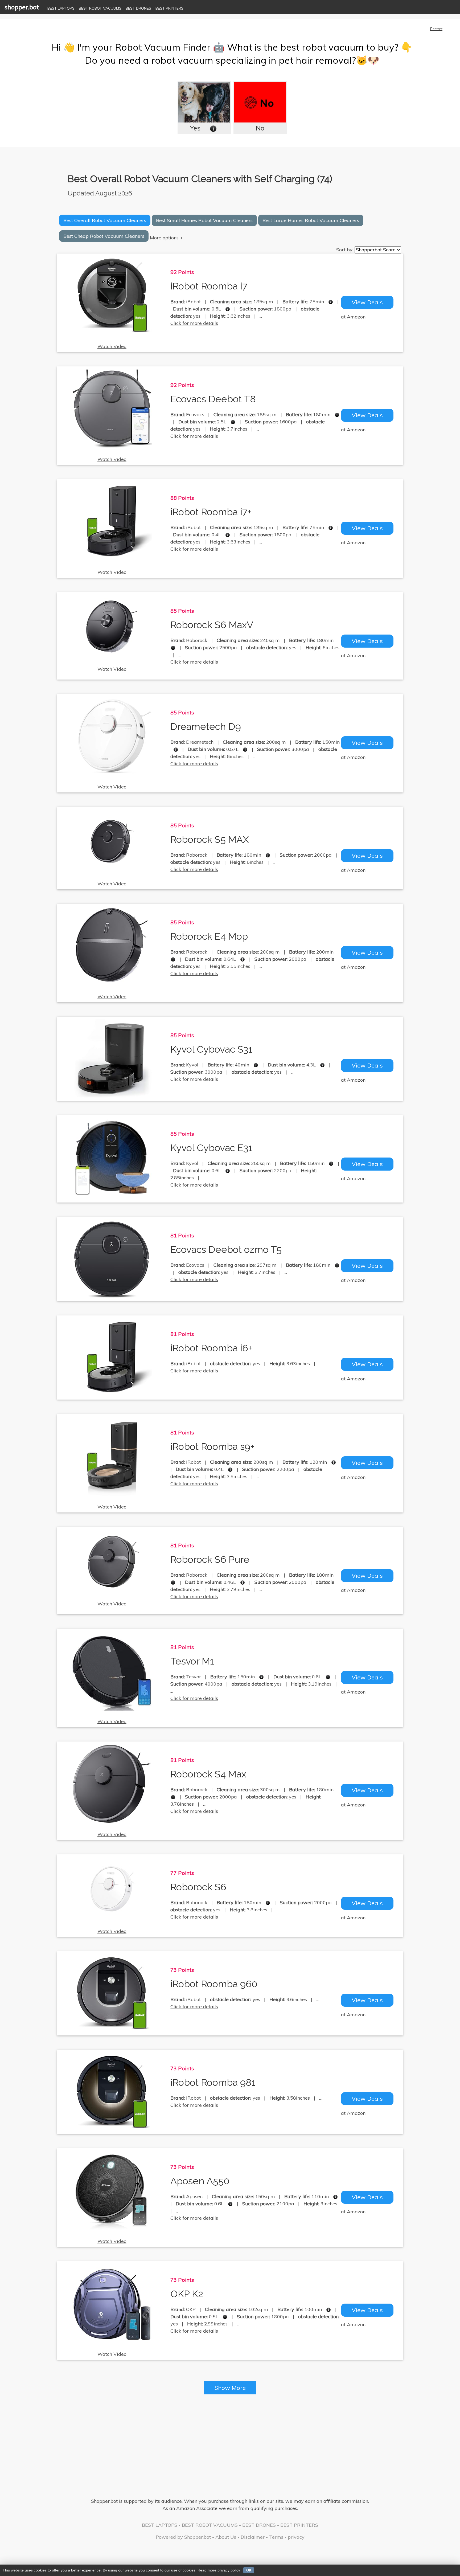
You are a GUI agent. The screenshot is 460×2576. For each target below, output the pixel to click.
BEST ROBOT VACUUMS (100, 8)
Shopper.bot (198, 2537)
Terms (276, 2537)
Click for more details (194, 323)
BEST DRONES (138, 8)
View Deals (367, 302)
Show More (230, 2388)
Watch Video (112, 346)
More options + (166, 238)
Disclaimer (253, 2537)
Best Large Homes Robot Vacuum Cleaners (311, 220)
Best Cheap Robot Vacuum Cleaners (104, 236)
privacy (296, 2537)
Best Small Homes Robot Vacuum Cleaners (204, 220)
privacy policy (229, 2570)
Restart (436, 29)
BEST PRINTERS (169, 8)
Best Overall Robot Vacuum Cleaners (105, 220)
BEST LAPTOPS (61, 8)
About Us (226, 2537)
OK (249, 2570)
